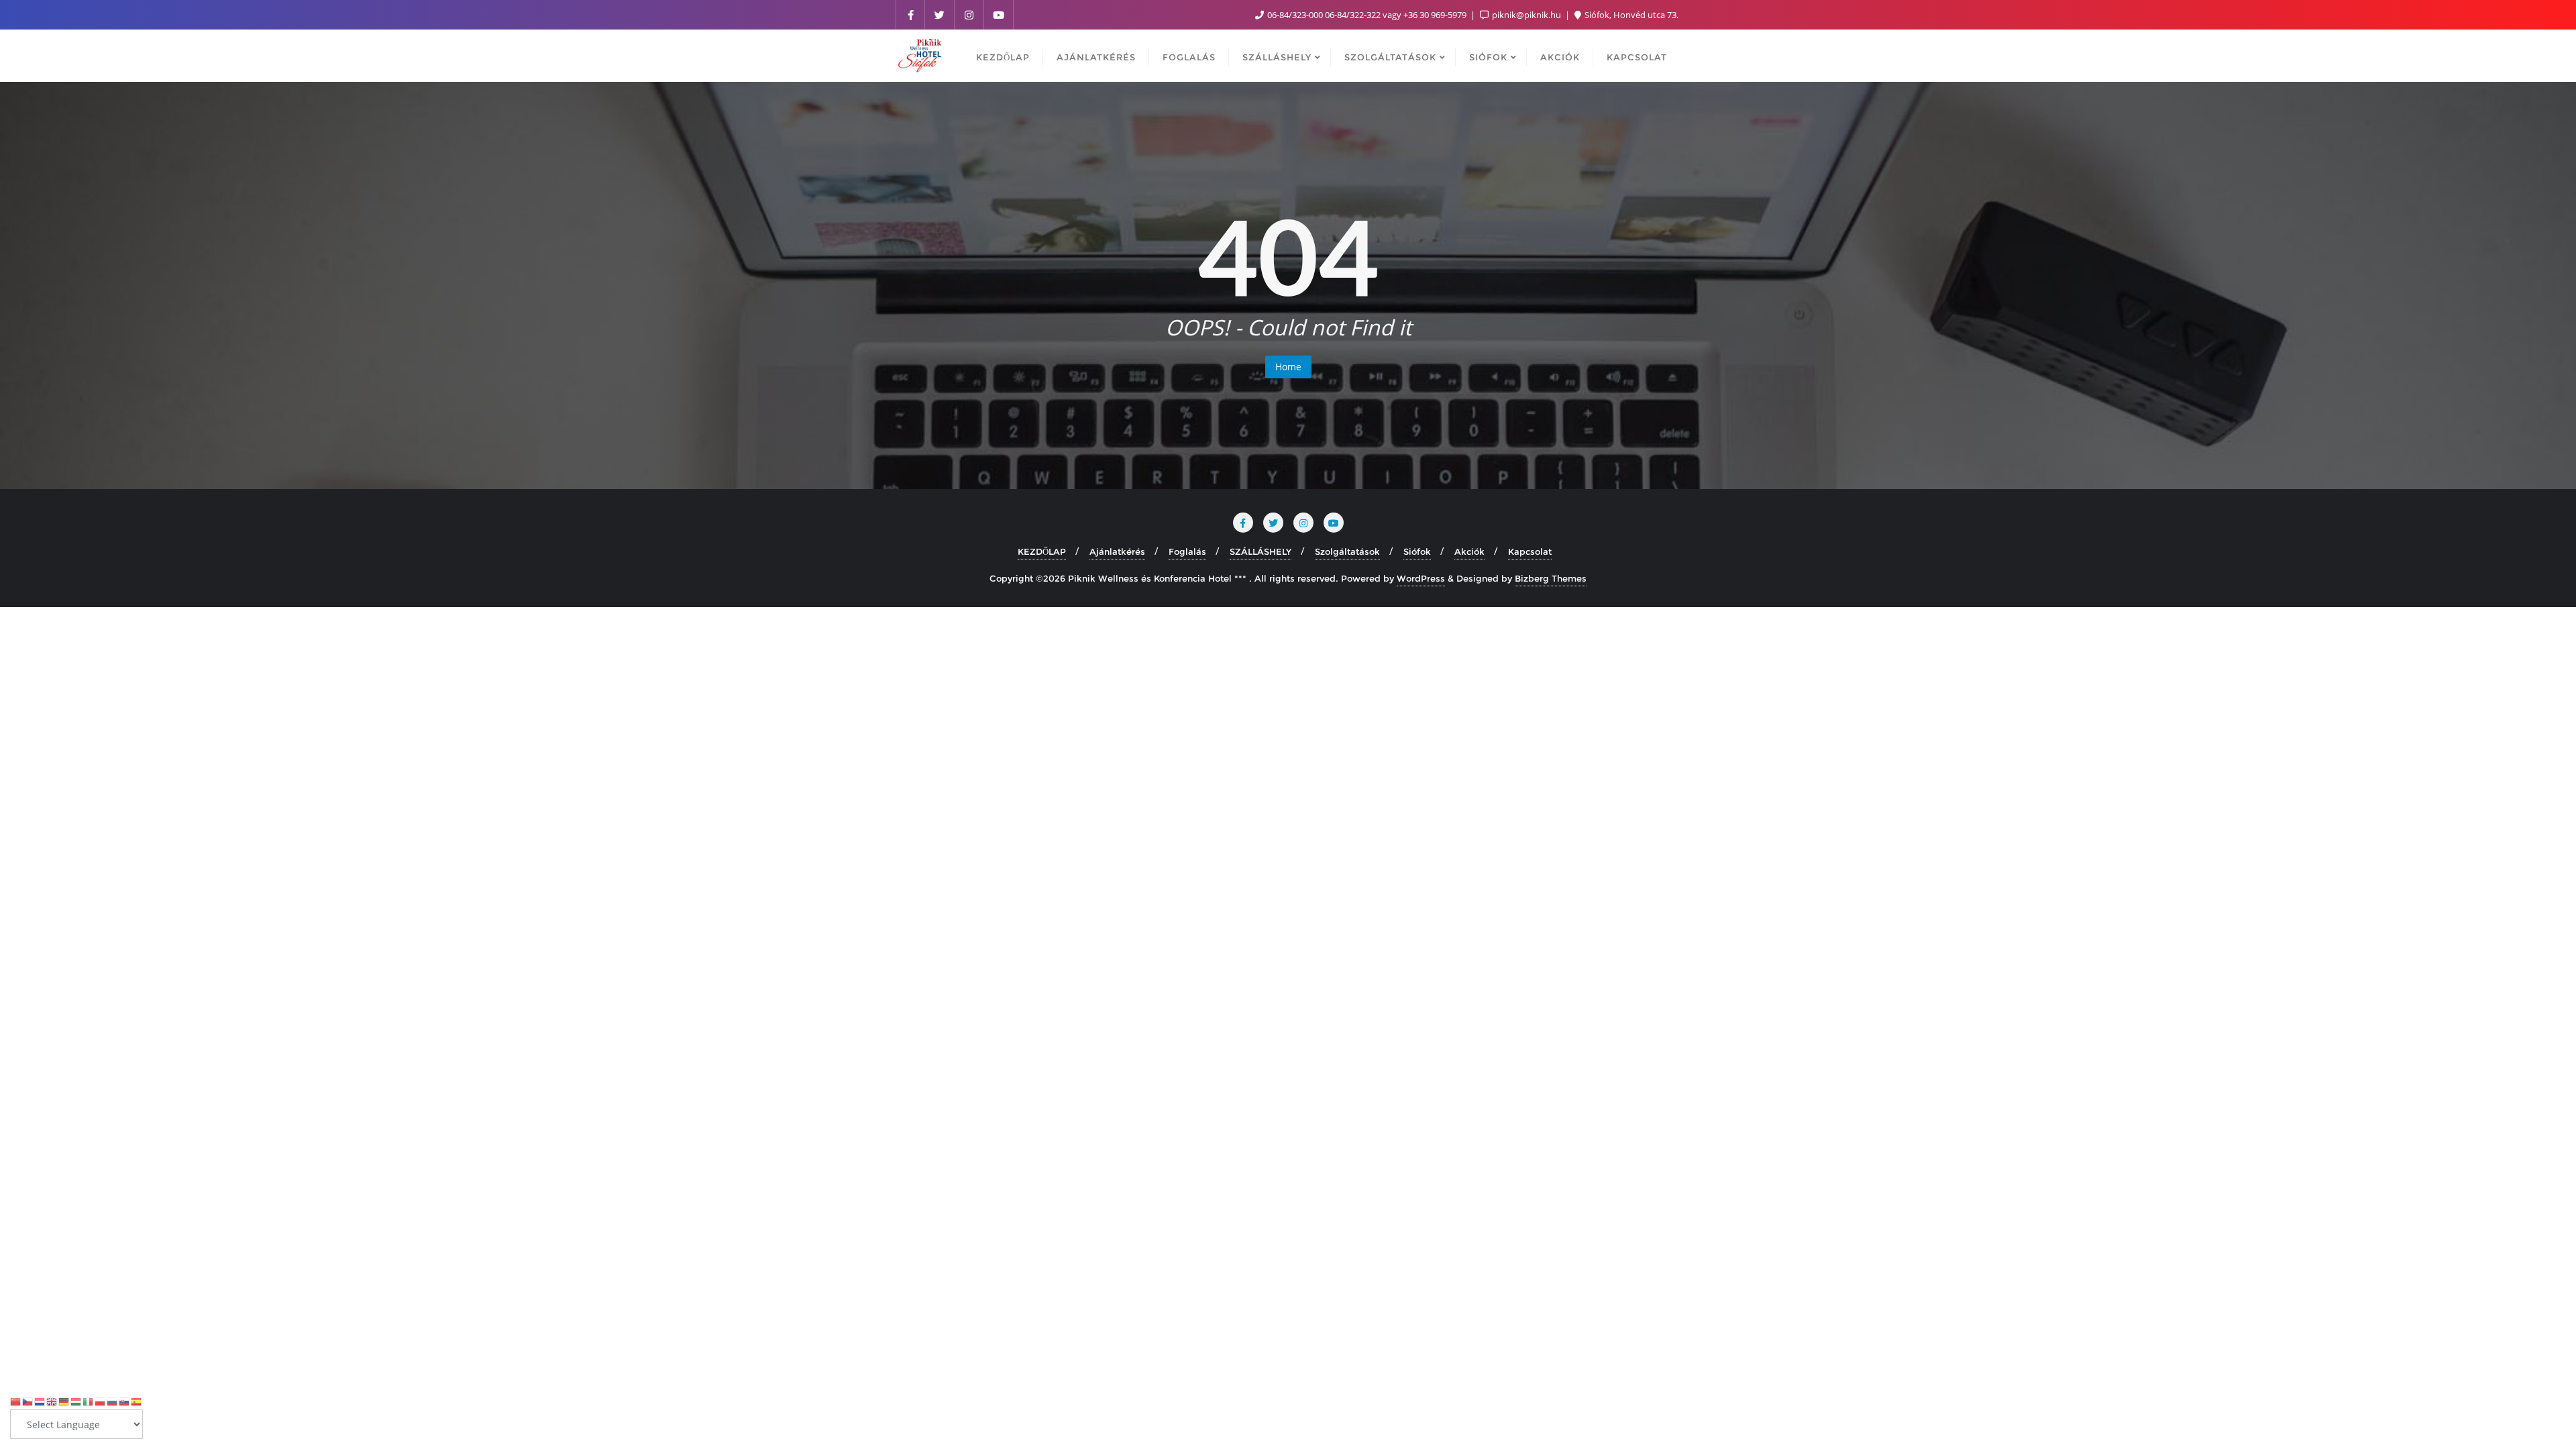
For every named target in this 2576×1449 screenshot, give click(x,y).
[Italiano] (89, 1401)
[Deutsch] (64, 1401)
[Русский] (113, 1401)
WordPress (1421, 578)
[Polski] (101, 1401)
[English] (52, 1401)
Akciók (1469, 551)
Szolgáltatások (1347, 551)
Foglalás (1187, 551)
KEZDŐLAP (1042, 551)
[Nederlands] (40, 1401)
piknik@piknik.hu (1526, 15)
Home (1288, 367)
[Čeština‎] (28, 1401)
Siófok (1417, 551)
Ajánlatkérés (1117, 551)
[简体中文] (16, 1401)
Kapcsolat (1530, 551)
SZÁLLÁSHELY (1260, 551)
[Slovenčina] (125, 1401)
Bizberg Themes (1551, 578)
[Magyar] (76, 1401)
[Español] (137, 1401)
